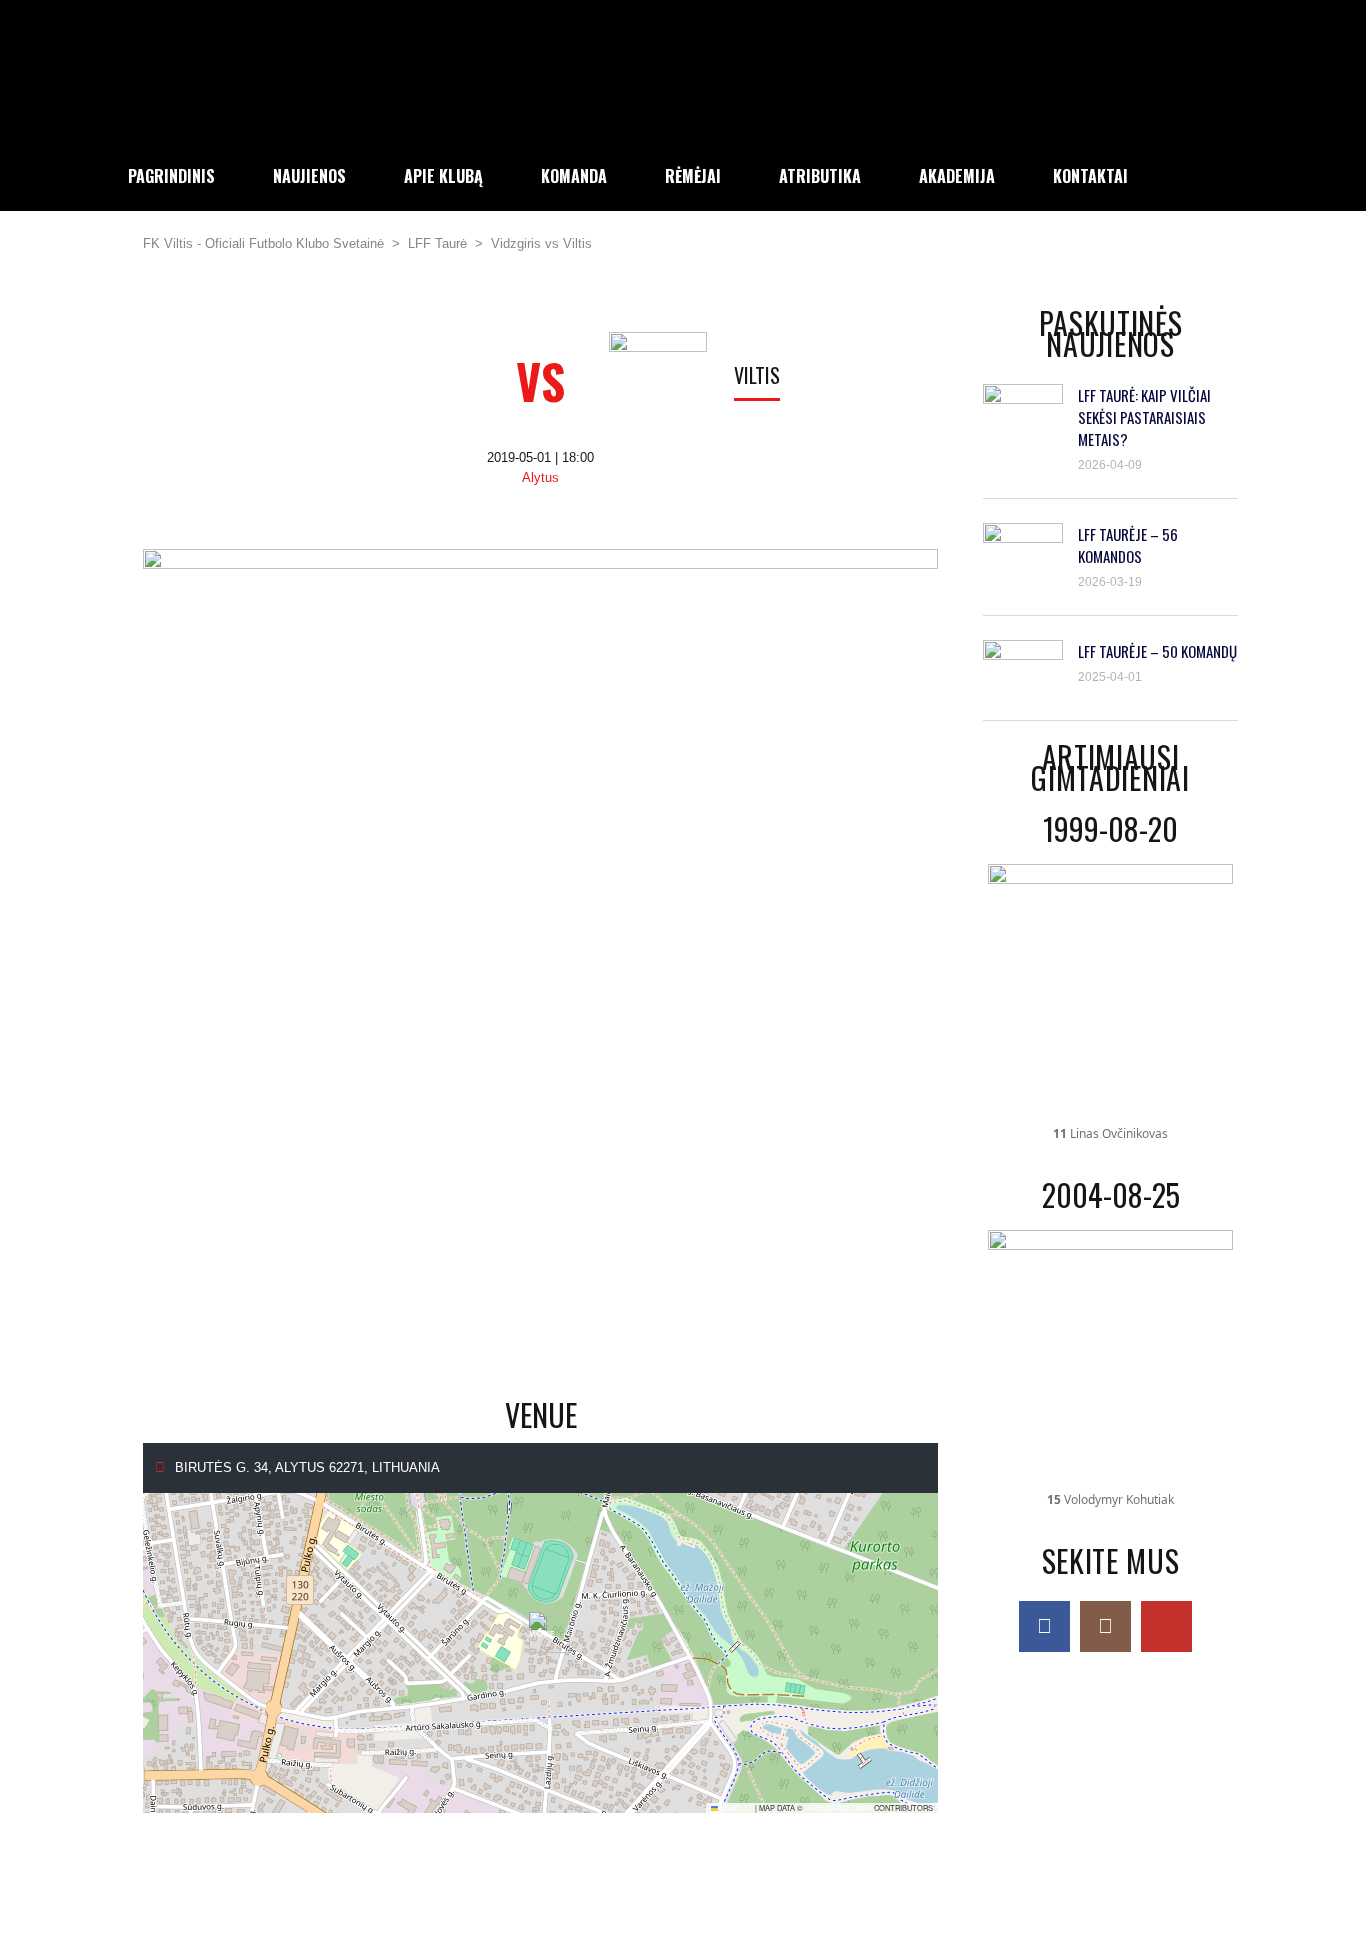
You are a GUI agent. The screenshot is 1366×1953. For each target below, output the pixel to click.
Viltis (757, 375)
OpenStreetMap (838, 1807)
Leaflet (735, 1807)
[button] (541, 1632)
